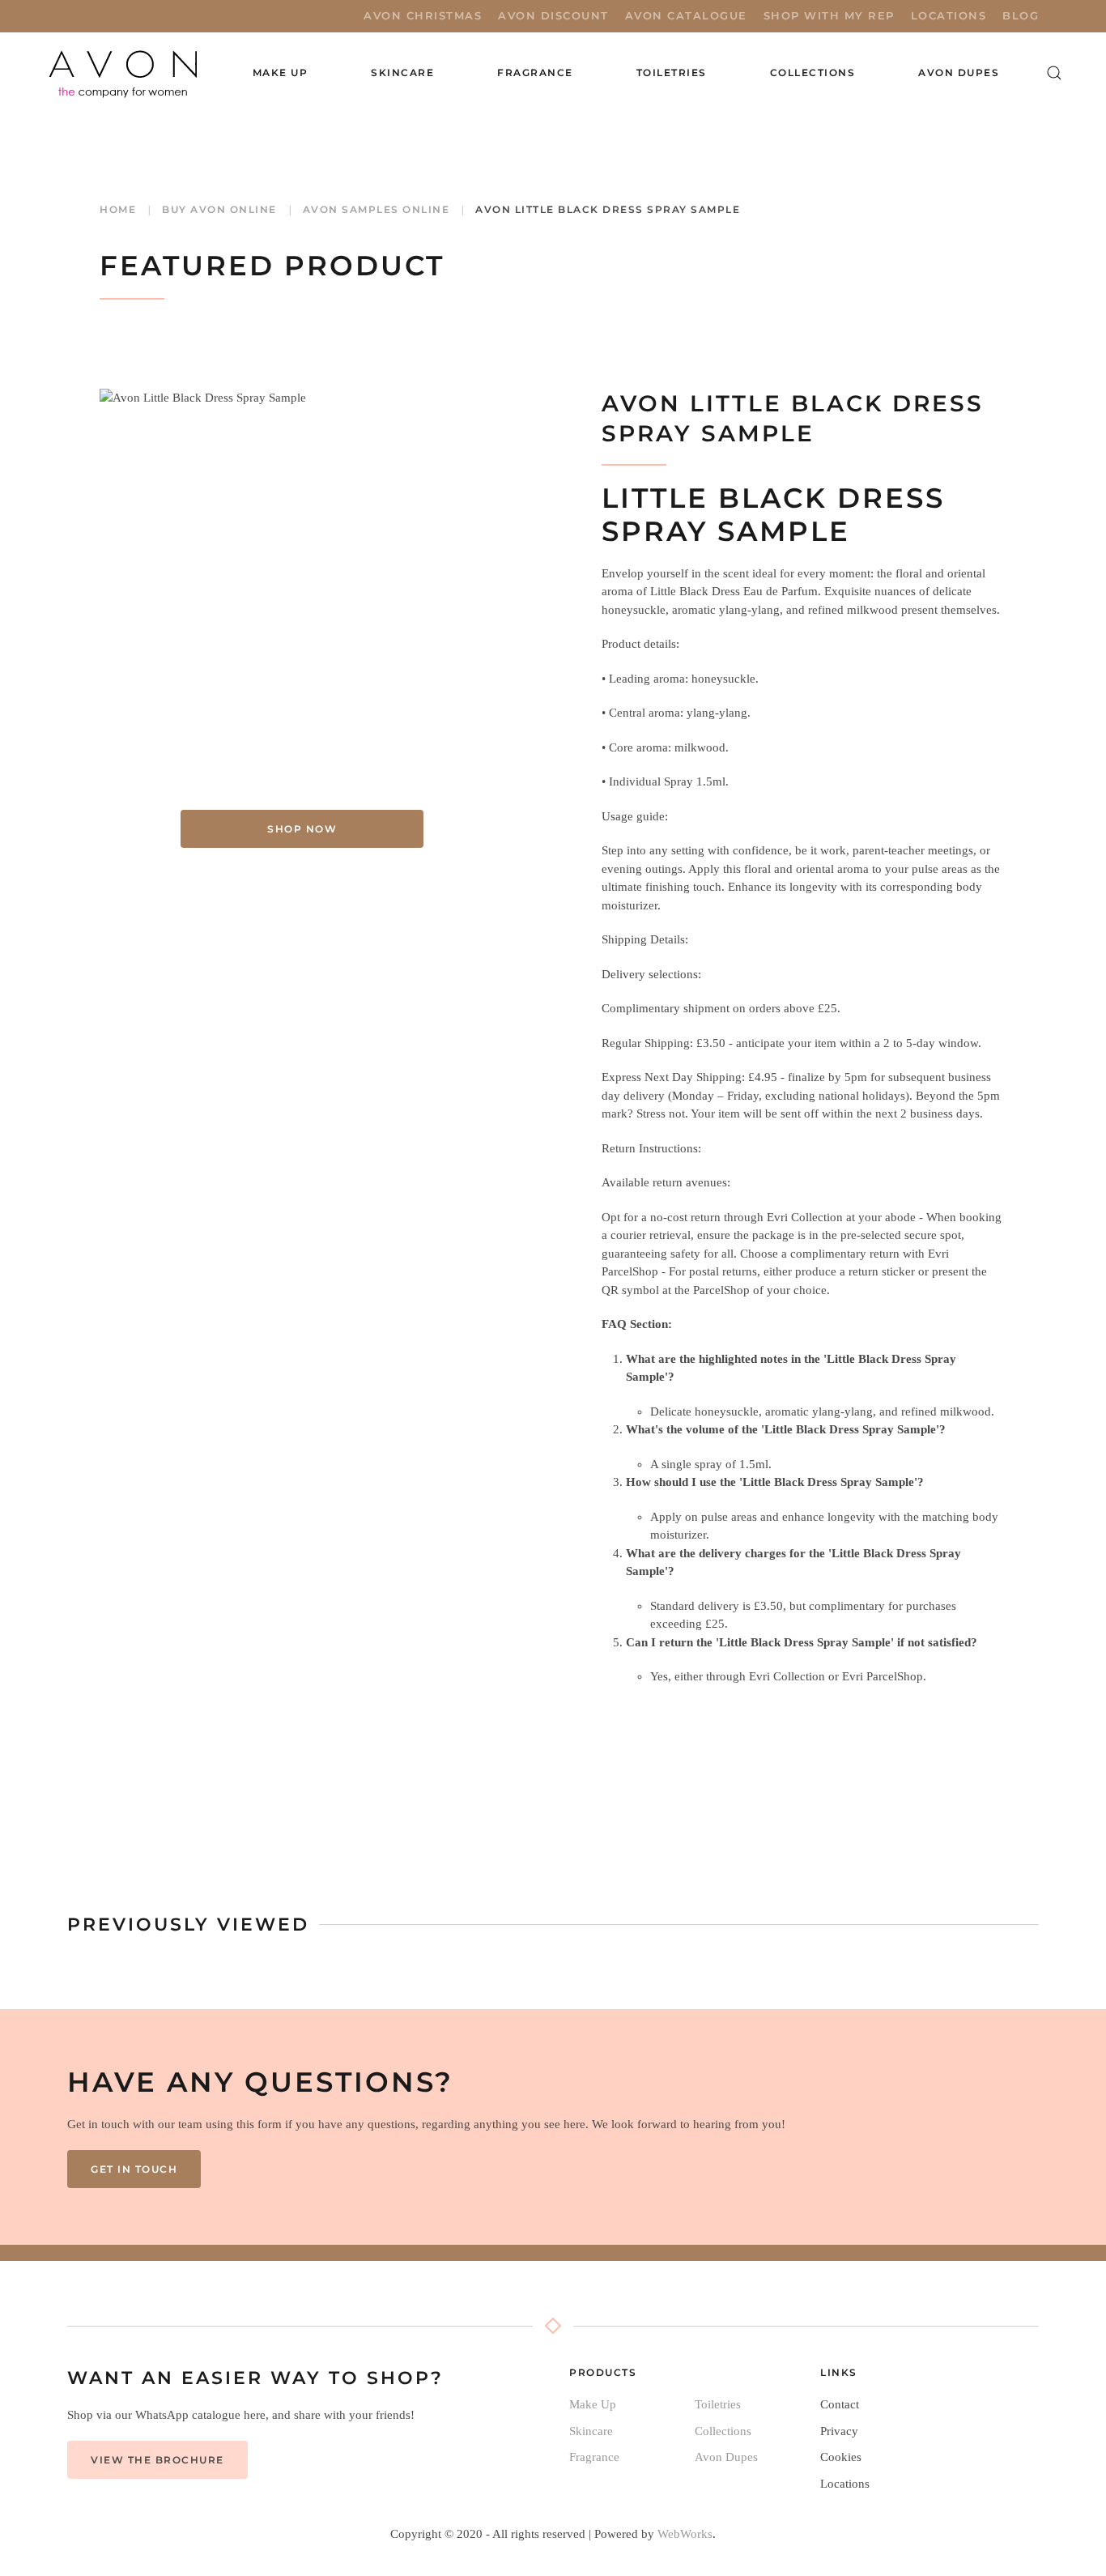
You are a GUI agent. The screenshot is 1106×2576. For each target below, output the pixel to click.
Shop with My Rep (829, 15)
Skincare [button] (402, 72)
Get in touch (134, 2169)
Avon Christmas (423, 15)
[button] (1054, 73)
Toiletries (718, 2404)
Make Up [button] (281, 72)
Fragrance (594, 2457)
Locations (949, 15)
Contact (840, 2404)
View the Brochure (157, 2460)
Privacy (839, 2431)
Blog (1021, 15)
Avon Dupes (959, 72)
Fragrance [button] (535, 72)
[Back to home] (125, 73)
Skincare (591, 2431)
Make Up (593, 2404)
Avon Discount (553, 15)
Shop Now (302, 829)
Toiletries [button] (672, 72)
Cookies (841, 2457)
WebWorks (685, 2534)
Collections (813, 72)
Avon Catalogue (686, 15)
